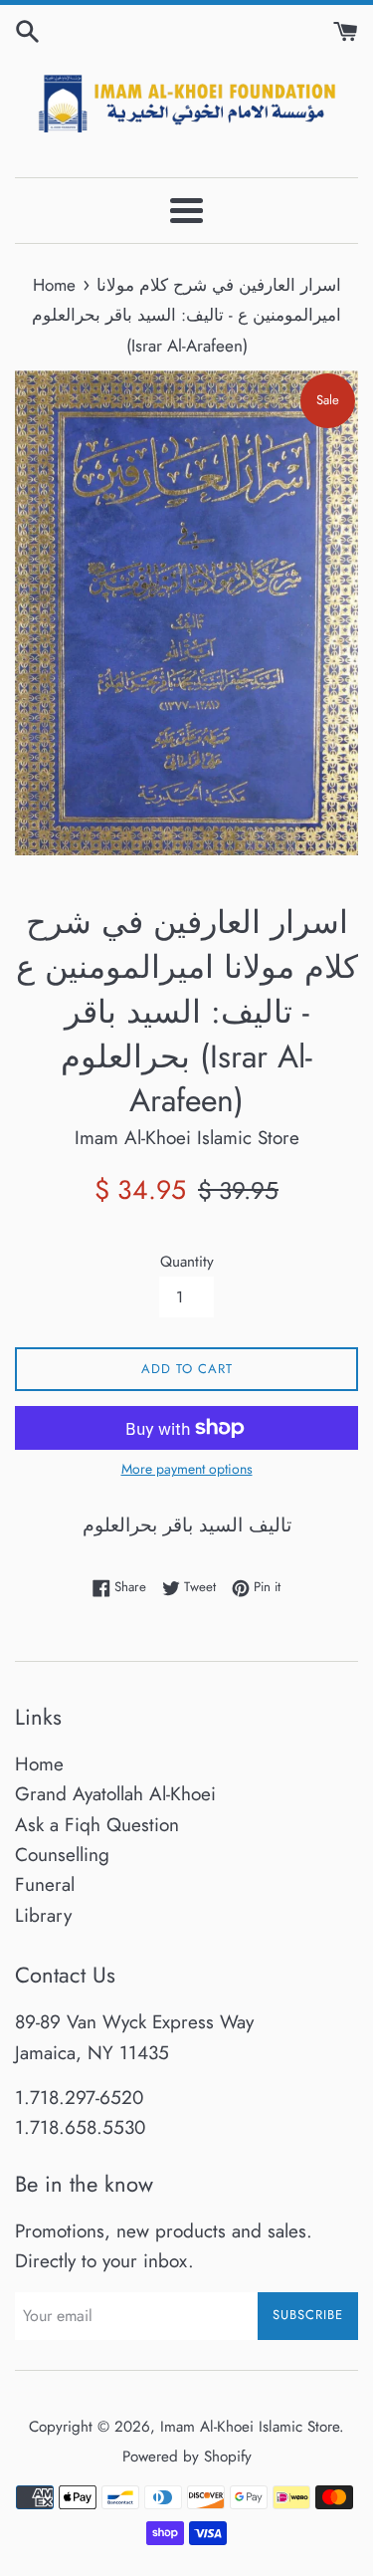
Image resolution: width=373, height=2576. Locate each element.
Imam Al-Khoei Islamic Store (250, 2427)
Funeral (45, 1884)
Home (39, 1764)
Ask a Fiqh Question (97, 1825)
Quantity (187, 1262)
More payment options (187, 1469)
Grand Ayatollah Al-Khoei (115, 1794)
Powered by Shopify (187, 2457)
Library (43, 1915)
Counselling (62, 1855)
